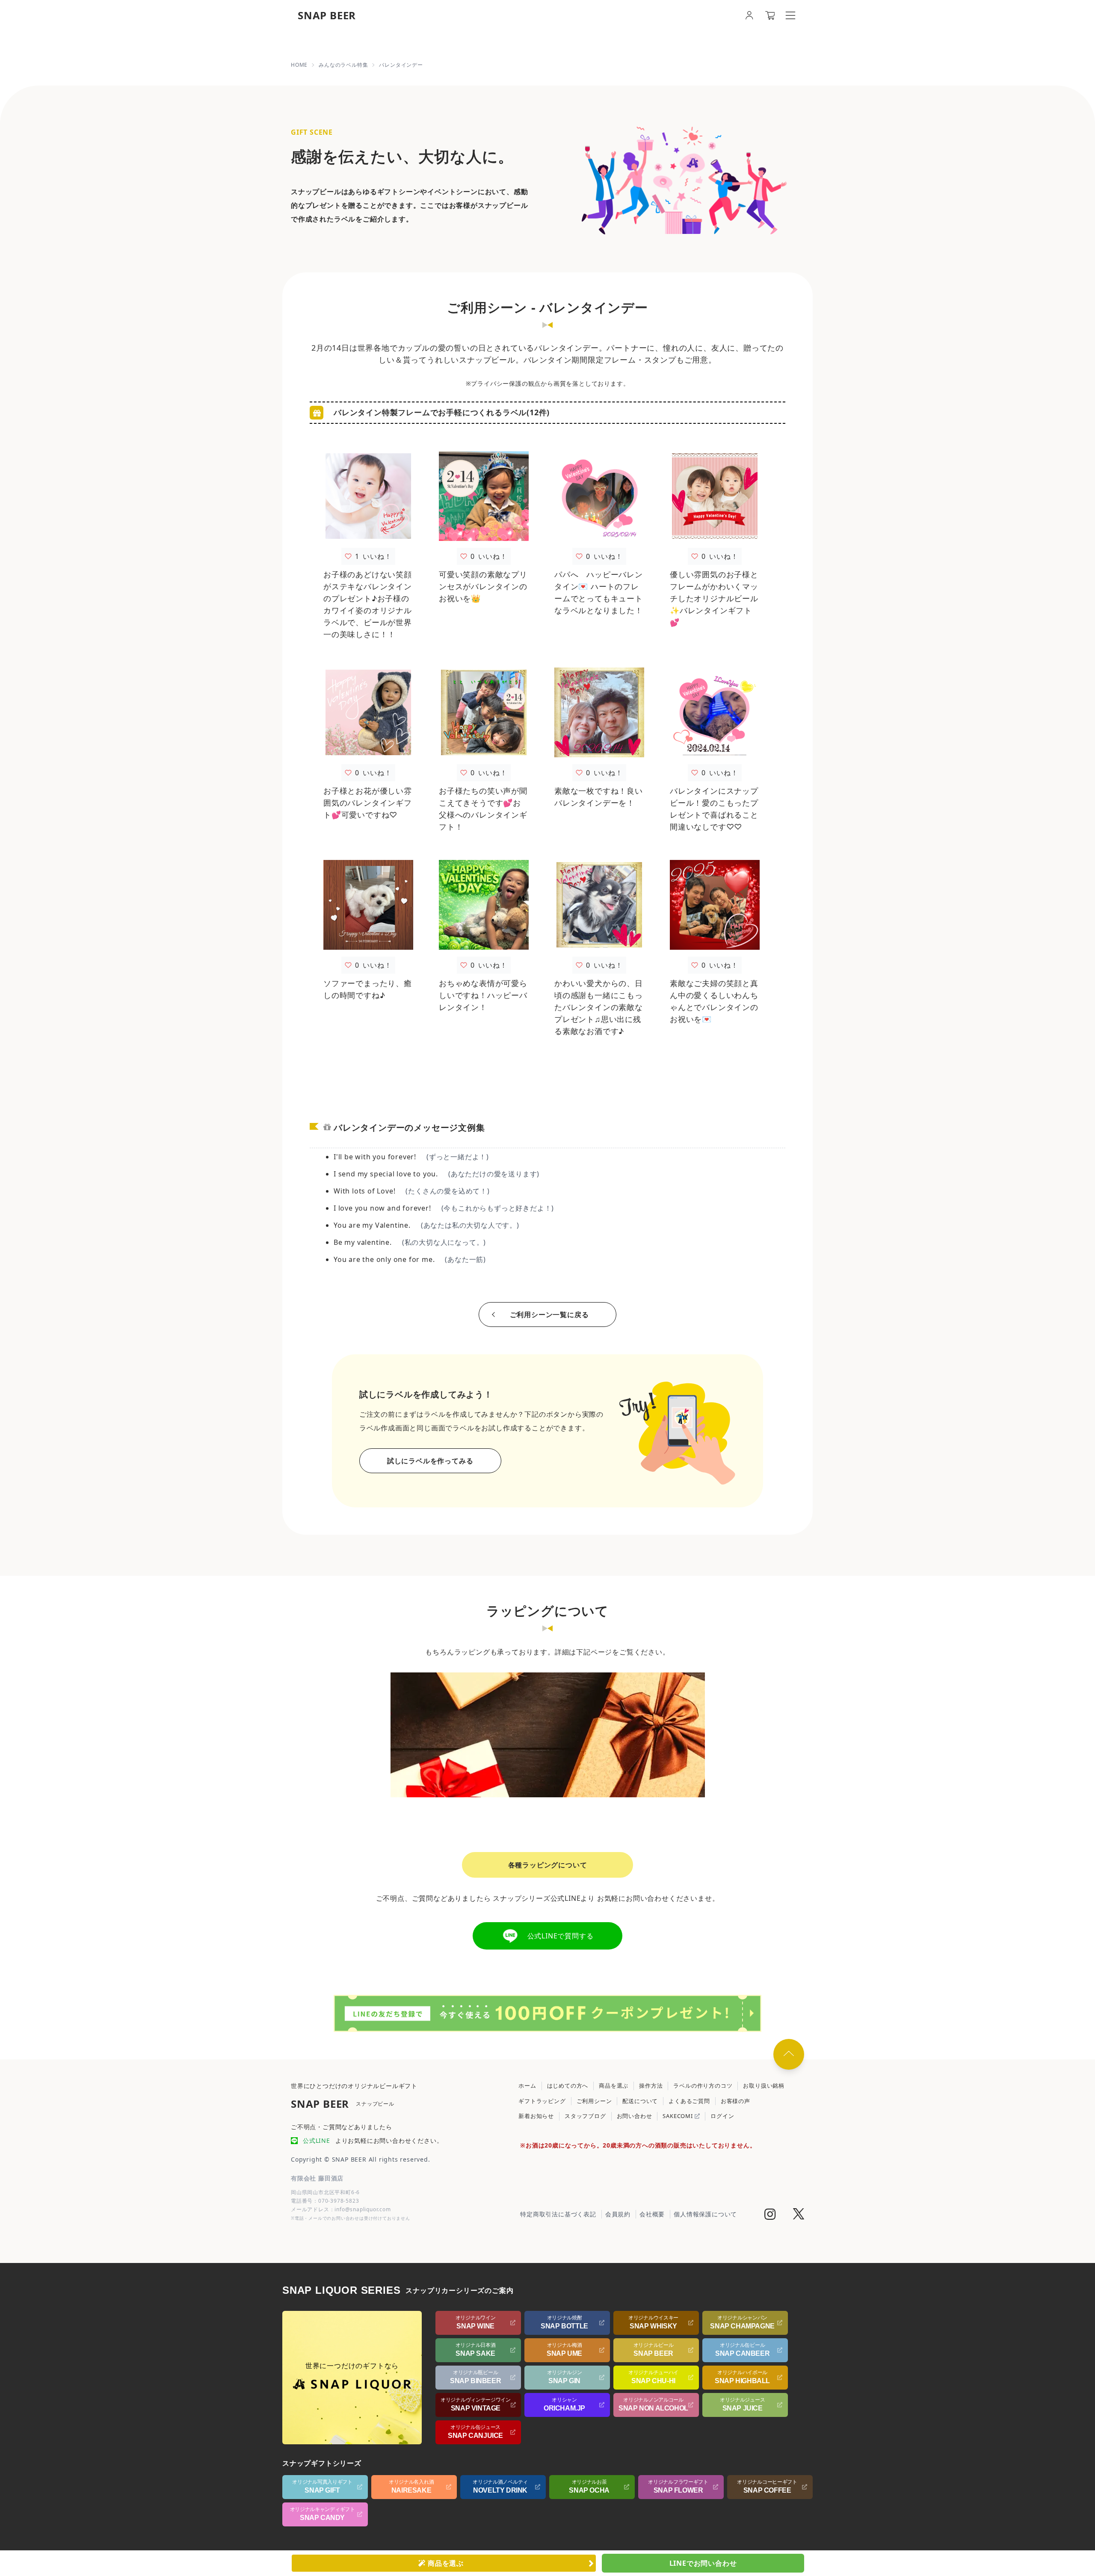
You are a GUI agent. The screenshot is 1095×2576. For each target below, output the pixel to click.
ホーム (527, 2086)
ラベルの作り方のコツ (703, 2086)
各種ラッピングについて (548, 1865)
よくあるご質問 (689, 2101)
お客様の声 (735, 2101)
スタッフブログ (585, 2116)
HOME (299, 65)
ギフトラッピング (542, 2101)
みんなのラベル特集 (343, 65)
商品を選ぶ (614, 2086)
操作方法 (651, 2086)
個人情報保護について (705, 2214)
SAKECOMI (678, 2116)
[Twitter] (799, 2215)
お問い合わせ (635, 2116)
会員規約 (618, 2214)
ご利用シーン (594, 2101)
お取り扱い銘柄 (764, 2086)
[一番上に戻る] (789, 2054)
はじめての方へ (568, 2086)
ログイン (722, 2116)
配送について (640, 2101)
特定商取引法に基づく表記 (558, 2214)
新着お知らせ (536, 2116)
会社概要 (652, 2214)
